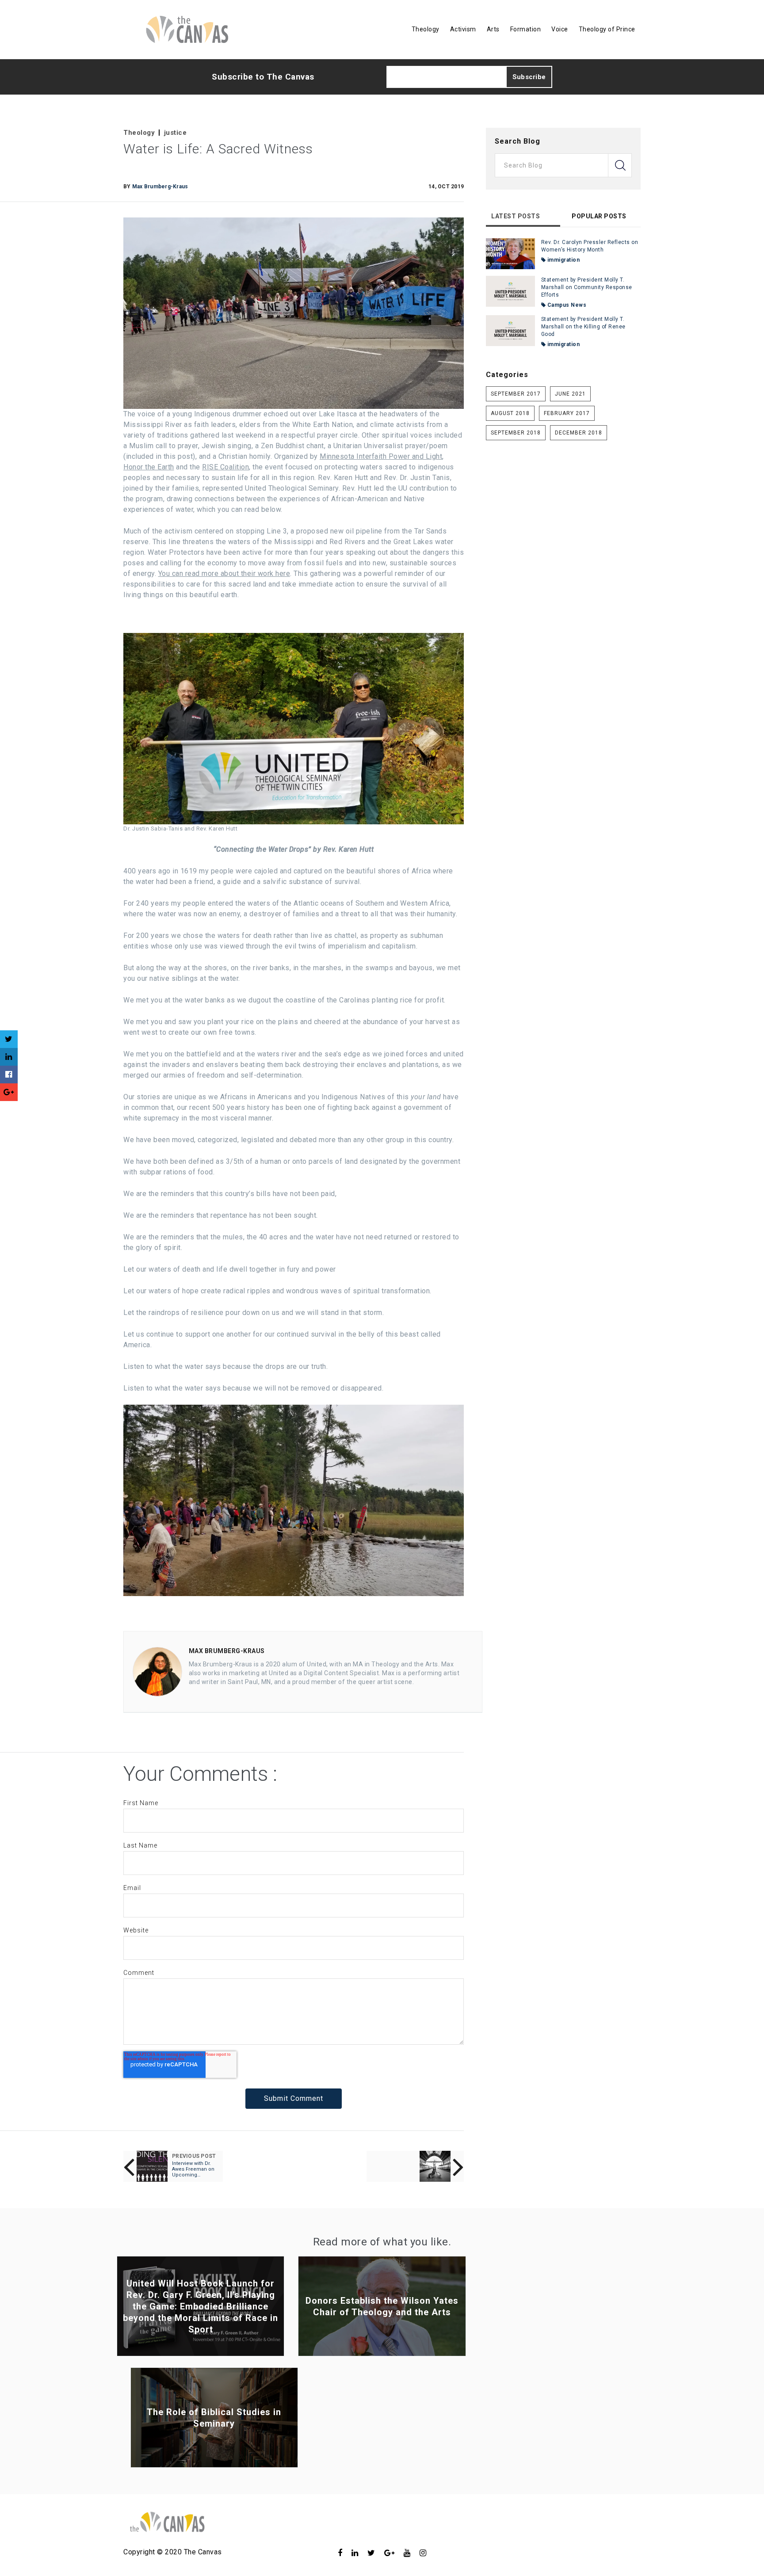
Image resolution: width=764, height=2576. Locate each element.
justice (176, 133)
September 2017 (516, 394)
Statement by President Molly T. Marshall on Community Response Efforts (587, 287)
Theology (139, 133)
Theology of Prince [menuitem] (607, 29)
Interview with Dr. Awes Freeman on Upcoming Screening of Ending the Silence (194, 2169)
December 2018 (579, 433)
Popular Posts (599, 216)
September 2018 (516, 433)
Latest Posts (516, 216)
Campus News (566, 305)
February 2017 (567, 413)
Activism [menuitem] (463, 29)
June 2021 (570, 394)
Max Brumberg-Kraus (160, 187)
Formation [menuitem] (526, 29)
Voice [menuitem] (560, 29)
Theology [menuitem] (426, 29)
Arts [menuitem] (493, 29)
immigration (563, 260)
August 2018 (510, 413)
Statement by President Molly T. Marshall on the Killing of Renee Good (583, 327)
